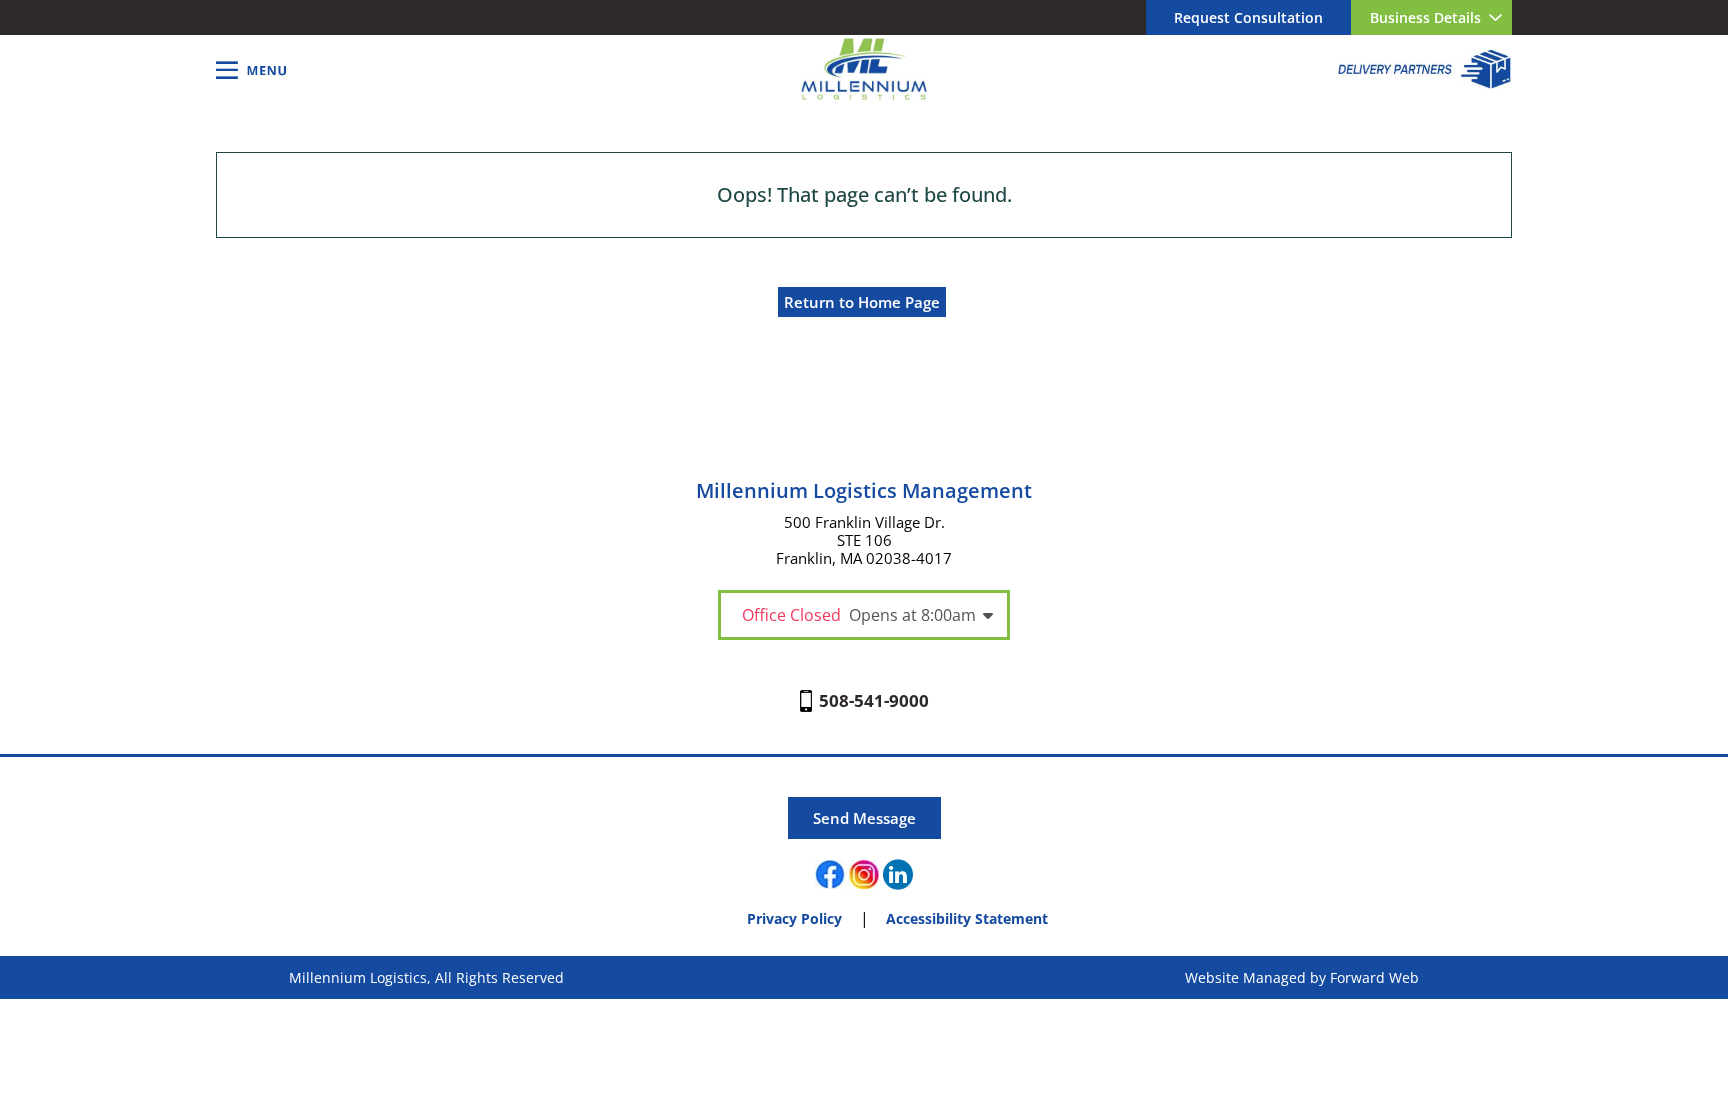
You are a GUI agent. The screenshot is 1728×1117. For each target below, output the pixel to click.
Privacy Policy (794, 918)
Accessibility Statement (967, 918)
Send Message (864, 818)
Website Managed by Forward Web (1302, 977)
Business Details (1425, 17)
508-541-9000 (874, 700)
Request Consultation (1248, 17)
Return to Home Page (862, 302)
